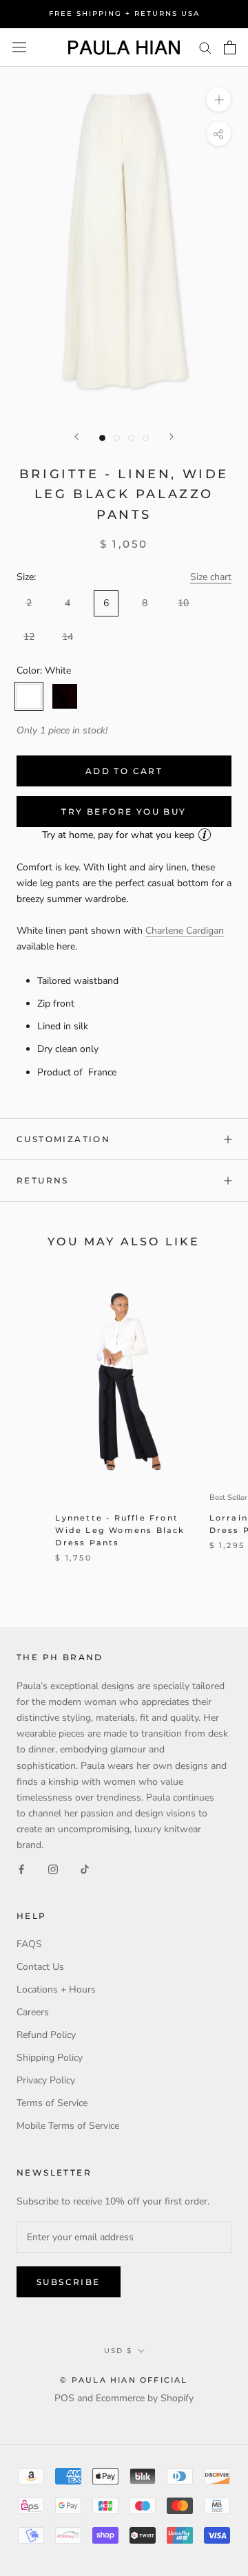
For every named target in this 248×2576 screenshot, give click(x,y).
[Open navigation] (19, 47)
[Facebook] (21, 1868)
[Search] (205, 47)
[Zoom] (219, 99)
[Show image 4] (146, 438)
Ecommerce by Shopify (145, 2398)
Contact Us (40, 1967)
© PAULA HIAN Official (124, 2380)
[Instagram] (53, 1868)
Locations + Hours (56, 1989)
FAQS (29, 1944)
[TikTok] (85, 1868)
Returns (43, 1180)
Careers (33, 2012)
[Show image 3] (131, 438)
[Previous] (76, 437)
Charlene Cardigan (185, 931)
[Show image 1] (102, 438)
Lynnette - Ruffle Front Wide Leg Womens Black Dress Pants (120, 1530)
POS (64, 2398)
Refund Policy (46, 2035)
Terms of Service (52, 2103)
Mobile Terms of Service (68, 2126)
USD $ (118, 2351)
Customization (63, 1139)
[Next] (172, 437)
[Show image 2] (117, 438)
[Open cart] (230, 47)
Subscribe (69, 2282)
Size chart (211, 577)
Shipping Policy (50, 2058)
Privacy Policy (46, 2080)
